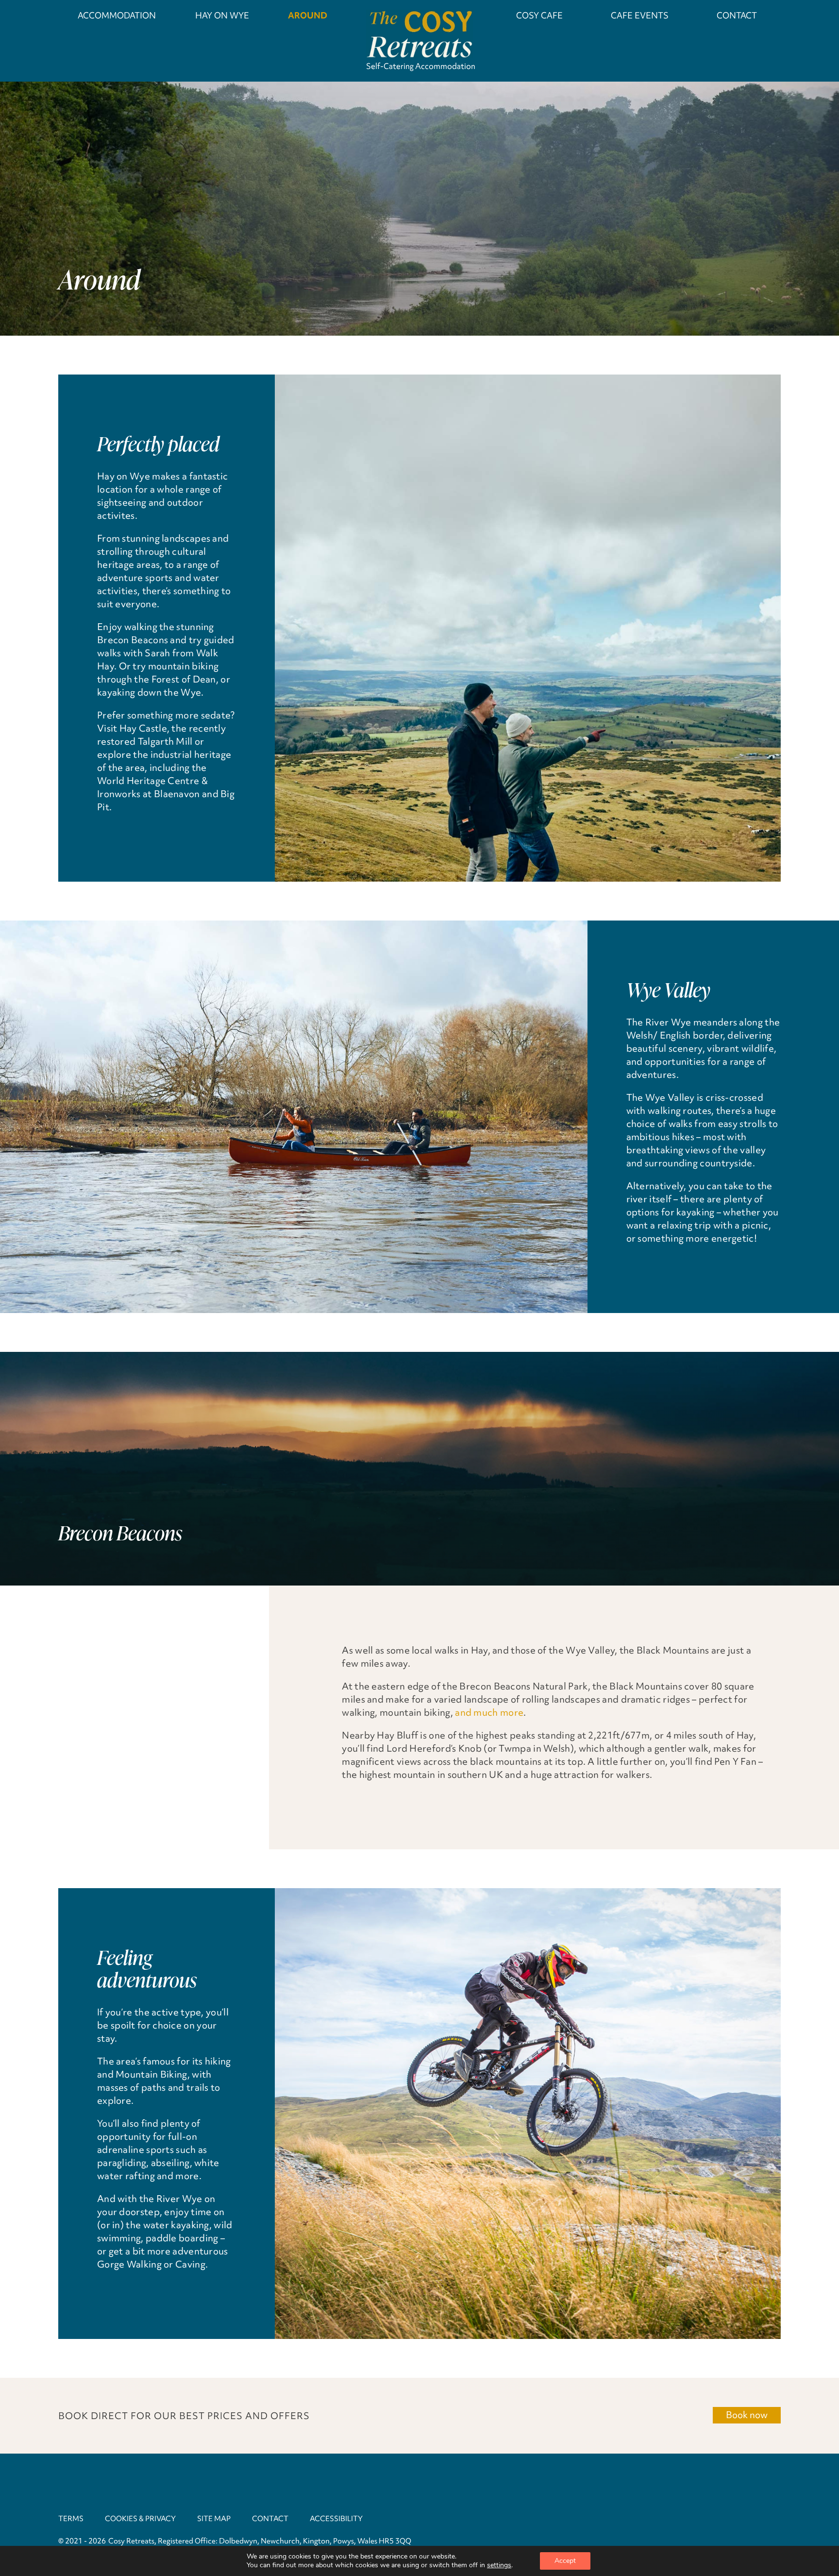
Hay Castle (143, 728)
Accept (565, 2561)
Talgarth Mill (165, 741)
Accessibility (336, 2519)
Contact (737, 15)
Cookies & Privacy (140, 2519)
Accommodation (117, 15)
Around (308, 15)
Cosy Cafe (539, 15)
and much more (489, 1712)
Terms (71, 2519)
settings (499, 2565)
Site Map (214, 2519)
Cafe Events (640, 15)
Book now (747, 2415)
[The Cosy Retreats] (419, 35)
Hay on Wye (222, 15)
